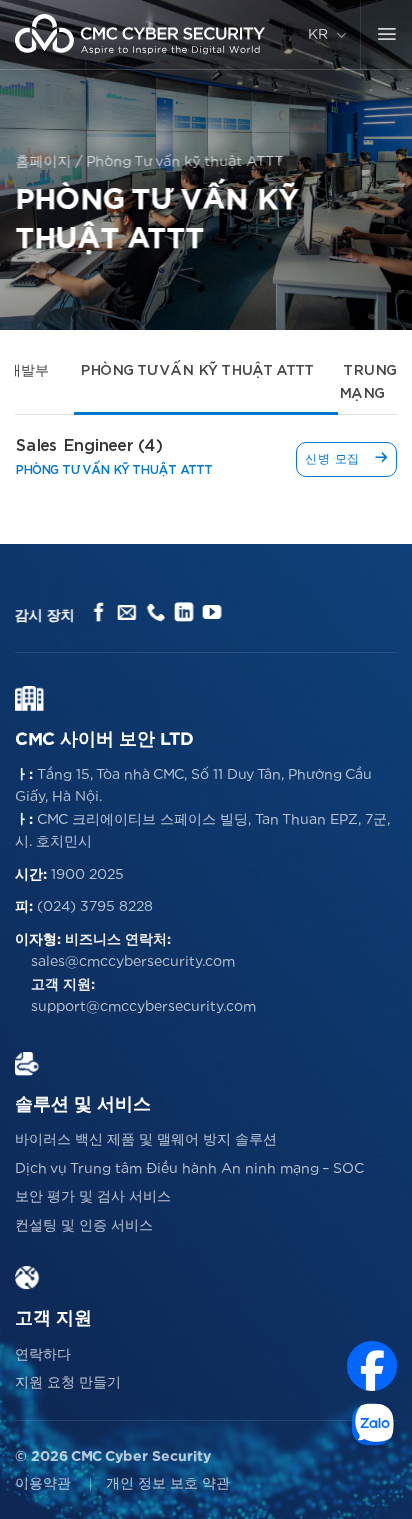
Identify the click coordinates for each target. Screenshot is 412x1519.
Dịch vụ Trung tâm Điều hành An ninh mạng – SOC (189, 1169)
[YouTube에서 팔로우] (212, 613)
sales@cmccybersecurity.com (133, 962)
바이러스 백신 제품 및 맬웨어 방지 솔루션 (146, 1140)
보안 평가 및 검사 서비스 (93, 1197)
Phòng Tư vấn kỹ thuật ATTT (196, 371)
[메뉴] (386, 35)
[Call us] (155, 613)
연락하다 (43, 1355)
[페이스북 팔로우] (99, 613)
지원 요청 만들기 (68, 1383)
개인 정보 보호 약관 (168, 1484)
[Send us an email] (127, 613)
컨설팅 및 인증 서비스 (84, 1226)
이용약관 (43, 1484)
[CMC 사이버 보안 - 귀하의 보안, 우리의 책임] (140, 34)
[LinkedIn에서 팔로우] (183, 613)
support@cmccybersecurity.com (143, 1007)
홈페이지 (43, 162)
